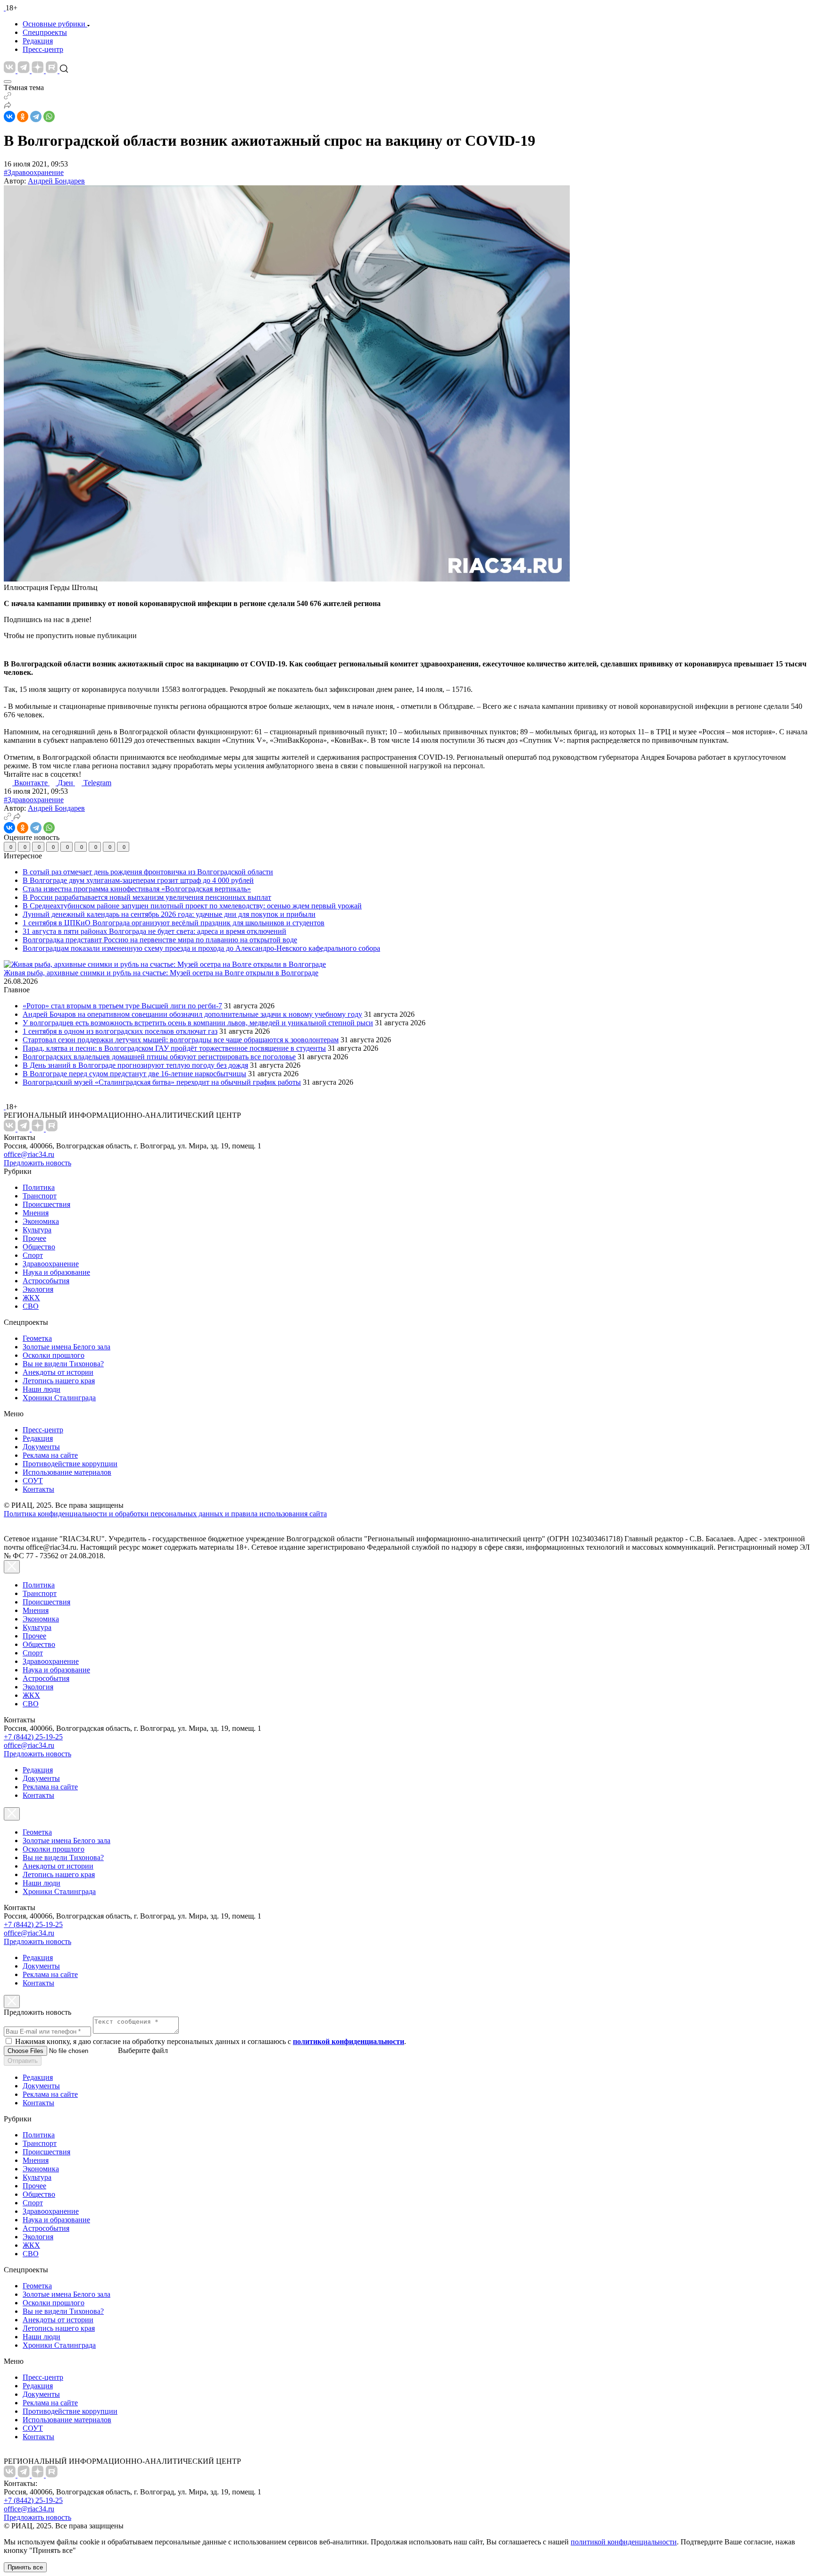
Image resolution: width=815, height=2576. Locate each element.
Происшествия (46, 1204)
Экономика (41, 1221)
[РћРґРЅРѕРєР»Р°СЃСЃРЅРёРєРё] (23, 116)
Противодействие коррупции (70, 1464)
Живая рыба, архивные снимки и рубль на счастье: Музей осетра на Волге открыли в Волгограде (161, 973)
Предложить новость (37, 1163)
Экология (38, 1289)
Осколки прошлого (54, 1355)
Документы (41, 1447)
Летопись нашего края (59, 1381)
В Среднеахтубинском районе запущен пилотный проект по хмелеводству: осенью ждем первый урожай (192, 906)
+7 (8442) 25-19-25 (33, 1737)
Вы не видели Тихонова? (63, 1364)
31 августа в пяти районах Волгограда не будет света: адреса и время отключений (154, 931)
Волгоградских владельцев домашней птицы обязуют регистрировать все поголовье (159, 1057)
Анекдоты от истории (58, 1372)
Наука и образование (56, 1272)
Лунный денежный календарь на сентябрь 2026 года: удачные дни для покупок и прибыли (169, 914)
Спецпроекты (45, 32)
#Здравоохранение (34, 172)
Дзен (66, 783)
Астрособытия (46, 1281)
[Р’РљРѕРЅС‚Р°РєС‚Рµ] (9, 116)
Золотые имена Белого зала (67, 1347)
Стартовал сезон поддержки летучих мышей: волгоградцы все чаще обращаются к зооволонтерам (181, 1040)
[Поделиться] (8, 106)
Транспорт (40, 1196)
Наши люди (42, 1389)
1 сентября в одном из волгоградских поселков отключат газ (120, 1031)
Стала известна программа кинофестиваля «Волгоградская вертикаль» (137, 889)
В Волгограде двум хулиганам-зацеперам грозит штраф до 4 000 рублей (138, 880)
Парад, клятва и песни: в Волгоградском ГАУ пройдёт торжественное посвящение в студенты (174, 1048)
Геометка (37, 1338)
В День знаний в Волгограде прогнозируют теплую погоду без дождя (135, 1065)
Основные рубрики (54, 24)
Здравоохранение (51, 1264)
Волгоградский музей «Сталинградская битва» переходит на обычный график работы (162, 1082)
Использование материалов (67, 1472)
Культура (37, 1230)
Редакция (38, 41)
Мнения (36, 1213)
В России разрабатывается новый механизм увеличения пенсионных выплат (147, 897)
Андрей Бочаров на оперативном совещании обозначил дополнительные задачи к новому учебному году (192, 1014)
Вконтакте (32, 783)
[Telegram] (36, 116)
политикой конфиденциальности (624, 2542)
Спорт (33, 1255)
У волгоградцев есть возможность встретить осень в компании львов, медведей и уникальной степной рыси (198, 1023)
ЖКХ (31, 1298)
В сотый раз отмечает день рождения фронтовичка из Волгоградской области (148, 872)
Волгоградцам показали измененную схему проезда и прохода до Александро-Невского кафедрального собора (201, 948)
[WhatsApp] (49, 116)
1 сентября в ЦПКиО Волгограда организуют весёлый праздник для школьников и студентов (174, 923)
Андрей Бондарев (56, 181)
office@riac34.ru (29, 1154)
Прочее (34, 1238)
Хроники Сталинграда (59, 1398)
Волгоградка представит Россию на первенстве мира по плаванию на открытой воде (160, 940)
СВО (31, 1306)
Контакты (38, 1489)
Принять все (25, 2567)
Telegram (97, 783)
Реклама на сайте (50, 1455)
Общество (39, 1247)
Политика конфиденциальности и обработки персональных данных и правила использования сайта (165, 1514)
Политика (39, 1187)
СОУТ (33, 1481)
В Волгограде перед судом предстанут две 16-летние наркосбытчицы (134, 1074)
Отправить (23, 2061)
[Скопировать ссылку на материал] (8, 97)
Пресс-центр (43, 49)
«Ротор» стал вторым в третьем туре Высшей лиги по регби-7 (122, 1006)
